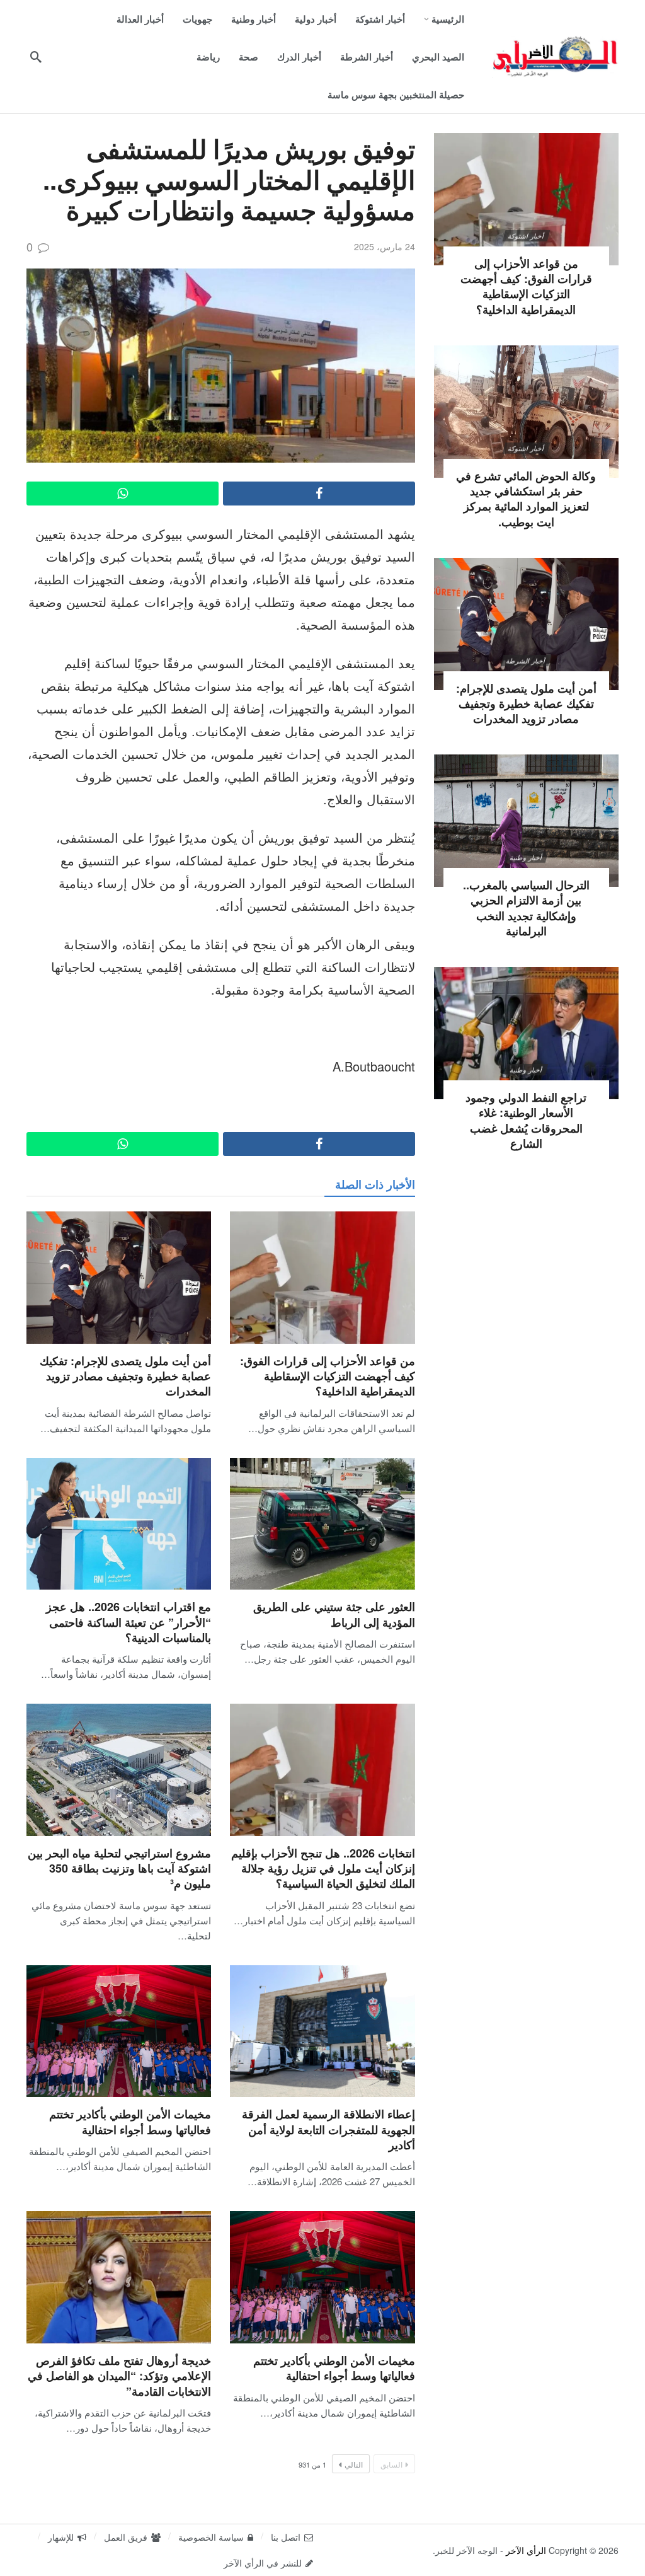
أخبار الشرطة (526, 661)
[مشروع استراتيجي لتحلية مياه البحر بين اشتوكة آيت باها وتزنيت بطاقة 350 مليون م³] (119, 1770)
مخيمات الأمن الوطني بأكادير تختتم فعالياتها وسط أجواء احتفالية (130, 2122)
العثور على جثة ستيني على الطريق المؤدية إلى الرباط (334, 1614)
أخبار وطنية (526, 857)
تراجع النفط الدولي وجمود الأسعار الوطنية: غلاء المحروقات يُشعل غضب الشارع (526, 1120)
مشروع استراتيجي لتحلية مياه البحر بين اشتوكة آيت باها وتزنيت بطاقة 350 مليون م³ (119, 1868)
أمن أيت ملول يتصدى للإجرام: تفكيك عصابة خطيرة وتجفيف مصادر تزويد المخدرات (125, 1376)
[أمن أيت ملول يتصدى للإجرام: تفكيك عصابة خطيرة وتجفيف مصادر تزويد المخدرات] (119, 1278)
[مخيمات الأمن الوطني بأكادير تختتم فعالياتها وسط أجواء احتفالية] (119, 2031)
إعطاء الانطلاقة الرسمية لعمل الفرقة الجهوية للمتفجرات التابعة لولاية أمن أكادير (328, 2129)
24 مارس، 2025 (385, 246)
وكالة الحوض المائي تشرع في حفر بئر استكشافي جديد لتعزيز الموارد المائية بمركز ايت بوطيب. (526, 499)
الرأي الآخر (526, 2550)
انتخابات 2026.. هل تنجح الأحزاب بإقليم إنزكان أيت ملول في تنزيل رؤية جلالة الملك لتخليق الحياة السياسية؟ (323, 1868)
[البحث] (36, 57)
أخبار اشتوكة (526, 236)
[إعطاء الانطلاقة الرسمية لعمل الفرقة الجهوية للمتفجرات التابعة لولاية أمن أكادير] (322, 2031)
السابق (391, 2464)
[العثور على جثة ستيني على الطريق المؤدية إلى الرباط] (322, 1524)
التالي (354, 2464)
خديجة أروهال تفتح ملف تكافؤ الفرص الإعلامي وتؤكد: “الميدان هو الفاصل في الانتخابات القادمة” (119, 2376)
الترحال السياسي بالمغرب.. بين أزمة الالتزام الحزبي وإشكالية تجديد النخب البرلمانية (526, 908)
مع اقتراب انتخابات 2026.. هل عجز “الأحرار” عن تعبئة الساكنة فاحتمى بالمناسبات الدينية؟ (128, 1622)
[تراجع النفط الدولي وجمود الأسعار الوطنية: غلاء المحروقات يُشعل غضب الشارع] (526, 1033)
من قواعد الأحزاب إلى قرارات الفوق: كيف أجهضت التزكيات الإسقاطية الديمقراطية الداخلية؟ (328, 1376)
